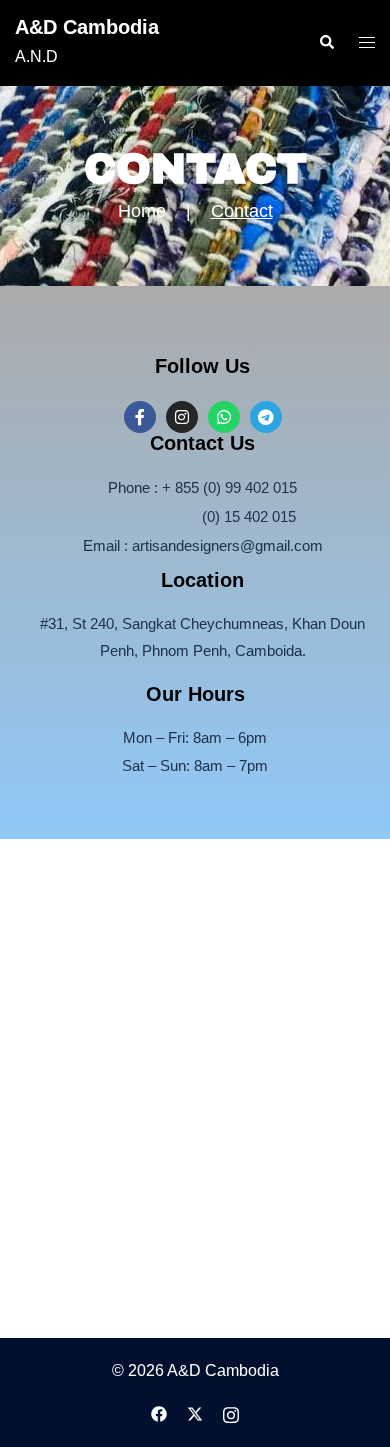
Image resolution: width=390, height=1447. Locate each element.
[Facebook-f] (140, 417)
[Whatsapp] (224, 417)
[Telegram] (266, 417)
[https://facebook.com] (159, 1412)
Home (142, 211)
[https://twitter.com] (195, 1412)
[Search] (326, 43)
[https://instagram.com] (231, 1412)
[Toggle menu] (367, 43)
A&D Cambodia (87, 27)
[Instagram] (182, 417)
